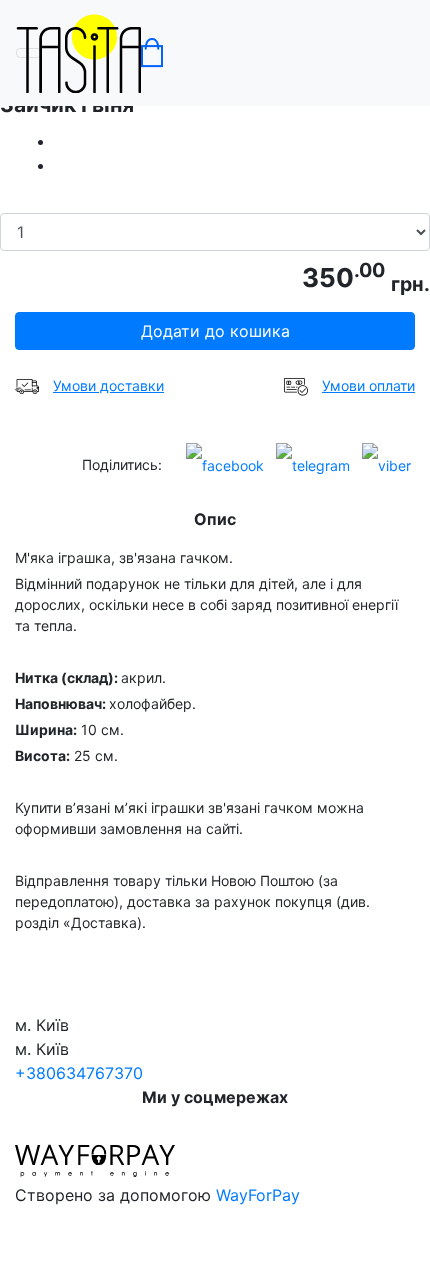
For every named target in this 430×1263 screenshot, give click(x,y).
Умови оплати (368, 385)
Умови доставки (108, 385)
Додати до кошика (215, 331)
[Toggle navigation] (29, 53)
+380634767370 (79, 1073)
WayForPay (258, 1195)
